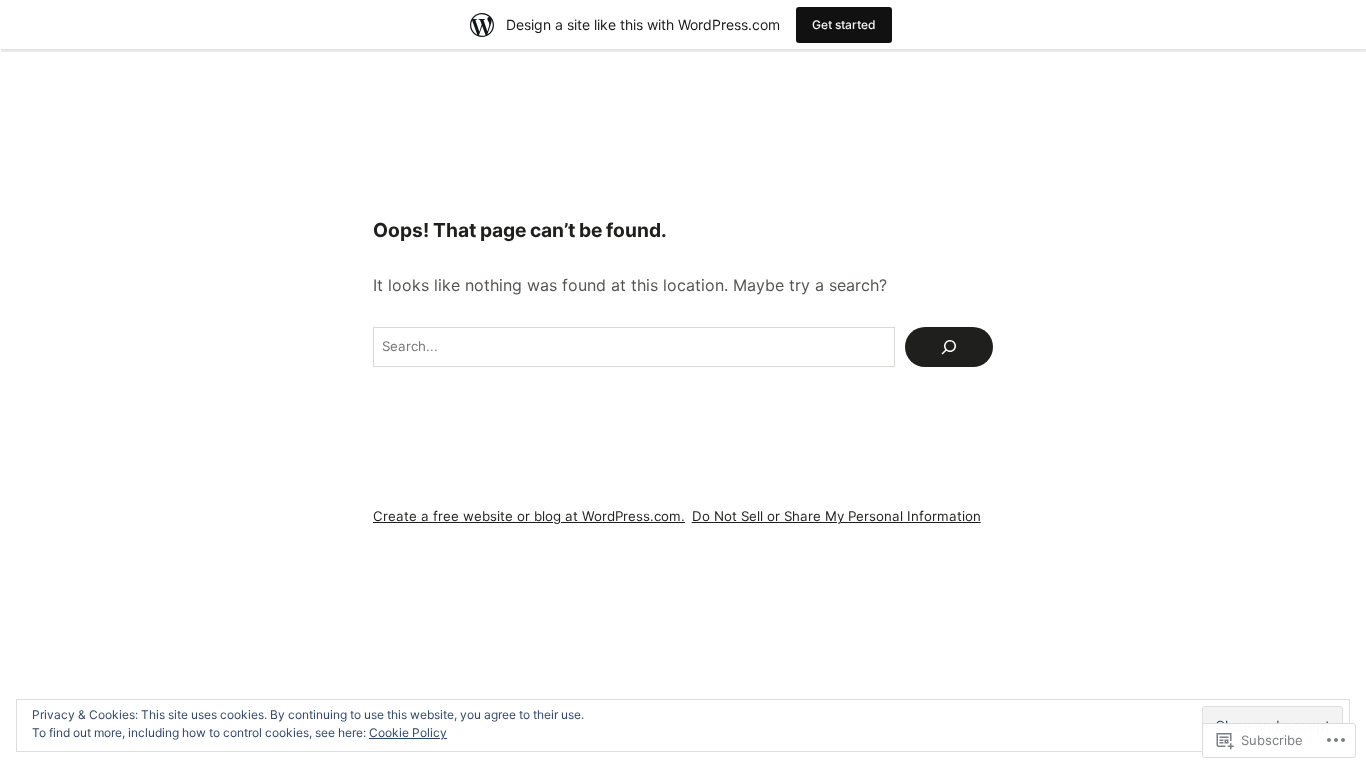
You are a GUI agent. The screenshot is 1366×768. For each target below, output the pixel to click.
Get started (844, 24)
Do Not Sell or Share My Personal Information (836, 516)
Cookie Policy (408, 732)
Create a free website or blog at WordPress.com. (529, 516)
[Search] (949, 347)
